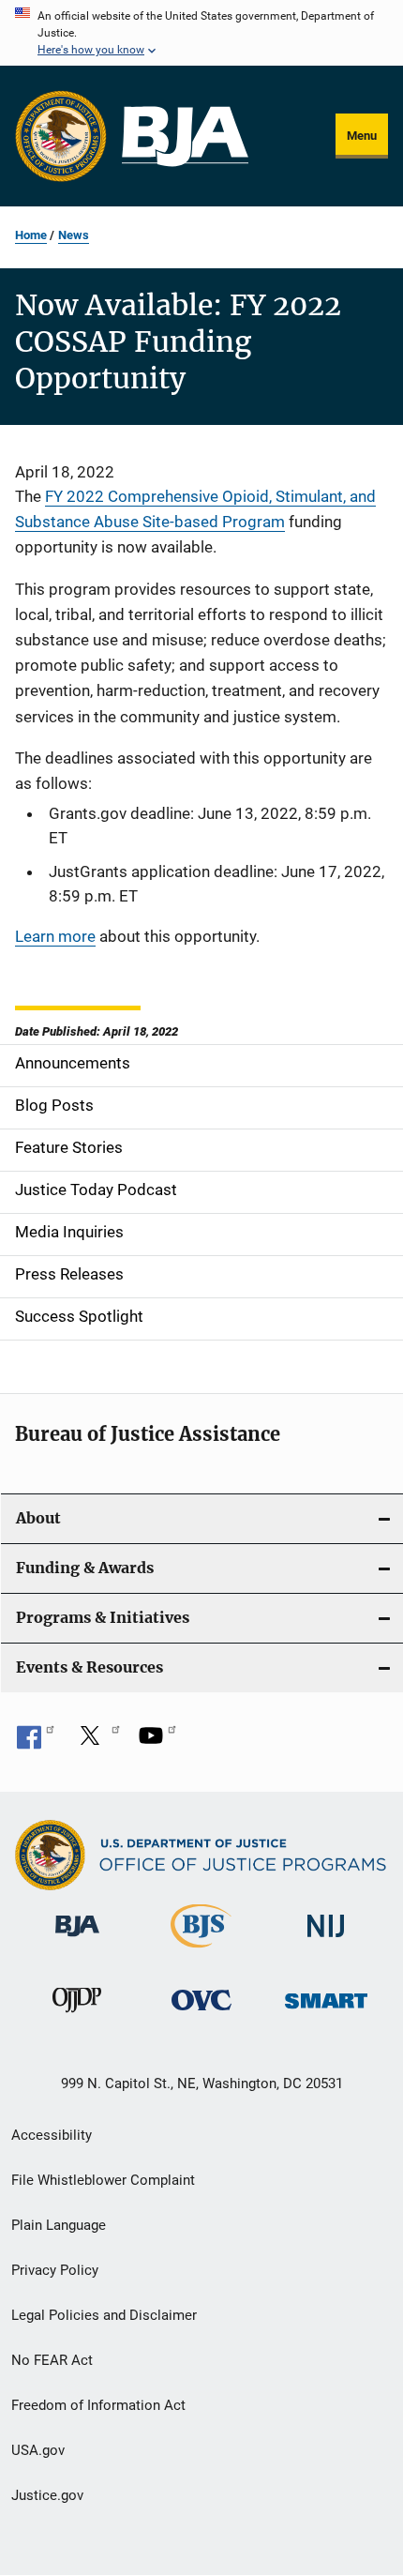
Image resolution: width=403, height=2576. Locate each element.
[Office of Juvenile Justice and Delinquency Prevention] (77, 2016)
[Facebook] (36, 1742)
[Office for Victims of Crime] (201, 2014)
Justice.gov (47, 2495)
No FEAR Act (52, 2360)
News (74, 235)
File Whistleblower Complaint (103, 2180)
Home (31, 235)
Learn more (55, 936)
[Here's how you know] (201, 33)
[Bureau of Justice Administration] (77, 1940)
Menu (362, 136)
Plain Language (59, 2225)
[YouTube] (157, 1742)
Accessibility (52, 2135)
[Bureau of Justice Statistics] (201, 1951)
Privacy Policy (55, 2270)
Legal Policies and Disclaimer (104, 2315)
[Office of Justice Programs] (61, 136)
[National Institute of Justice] (326, 1940)
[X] (97, 1742)
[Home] (185, 136)
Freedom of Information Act (98, 2405)
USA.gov (38, 2450)
